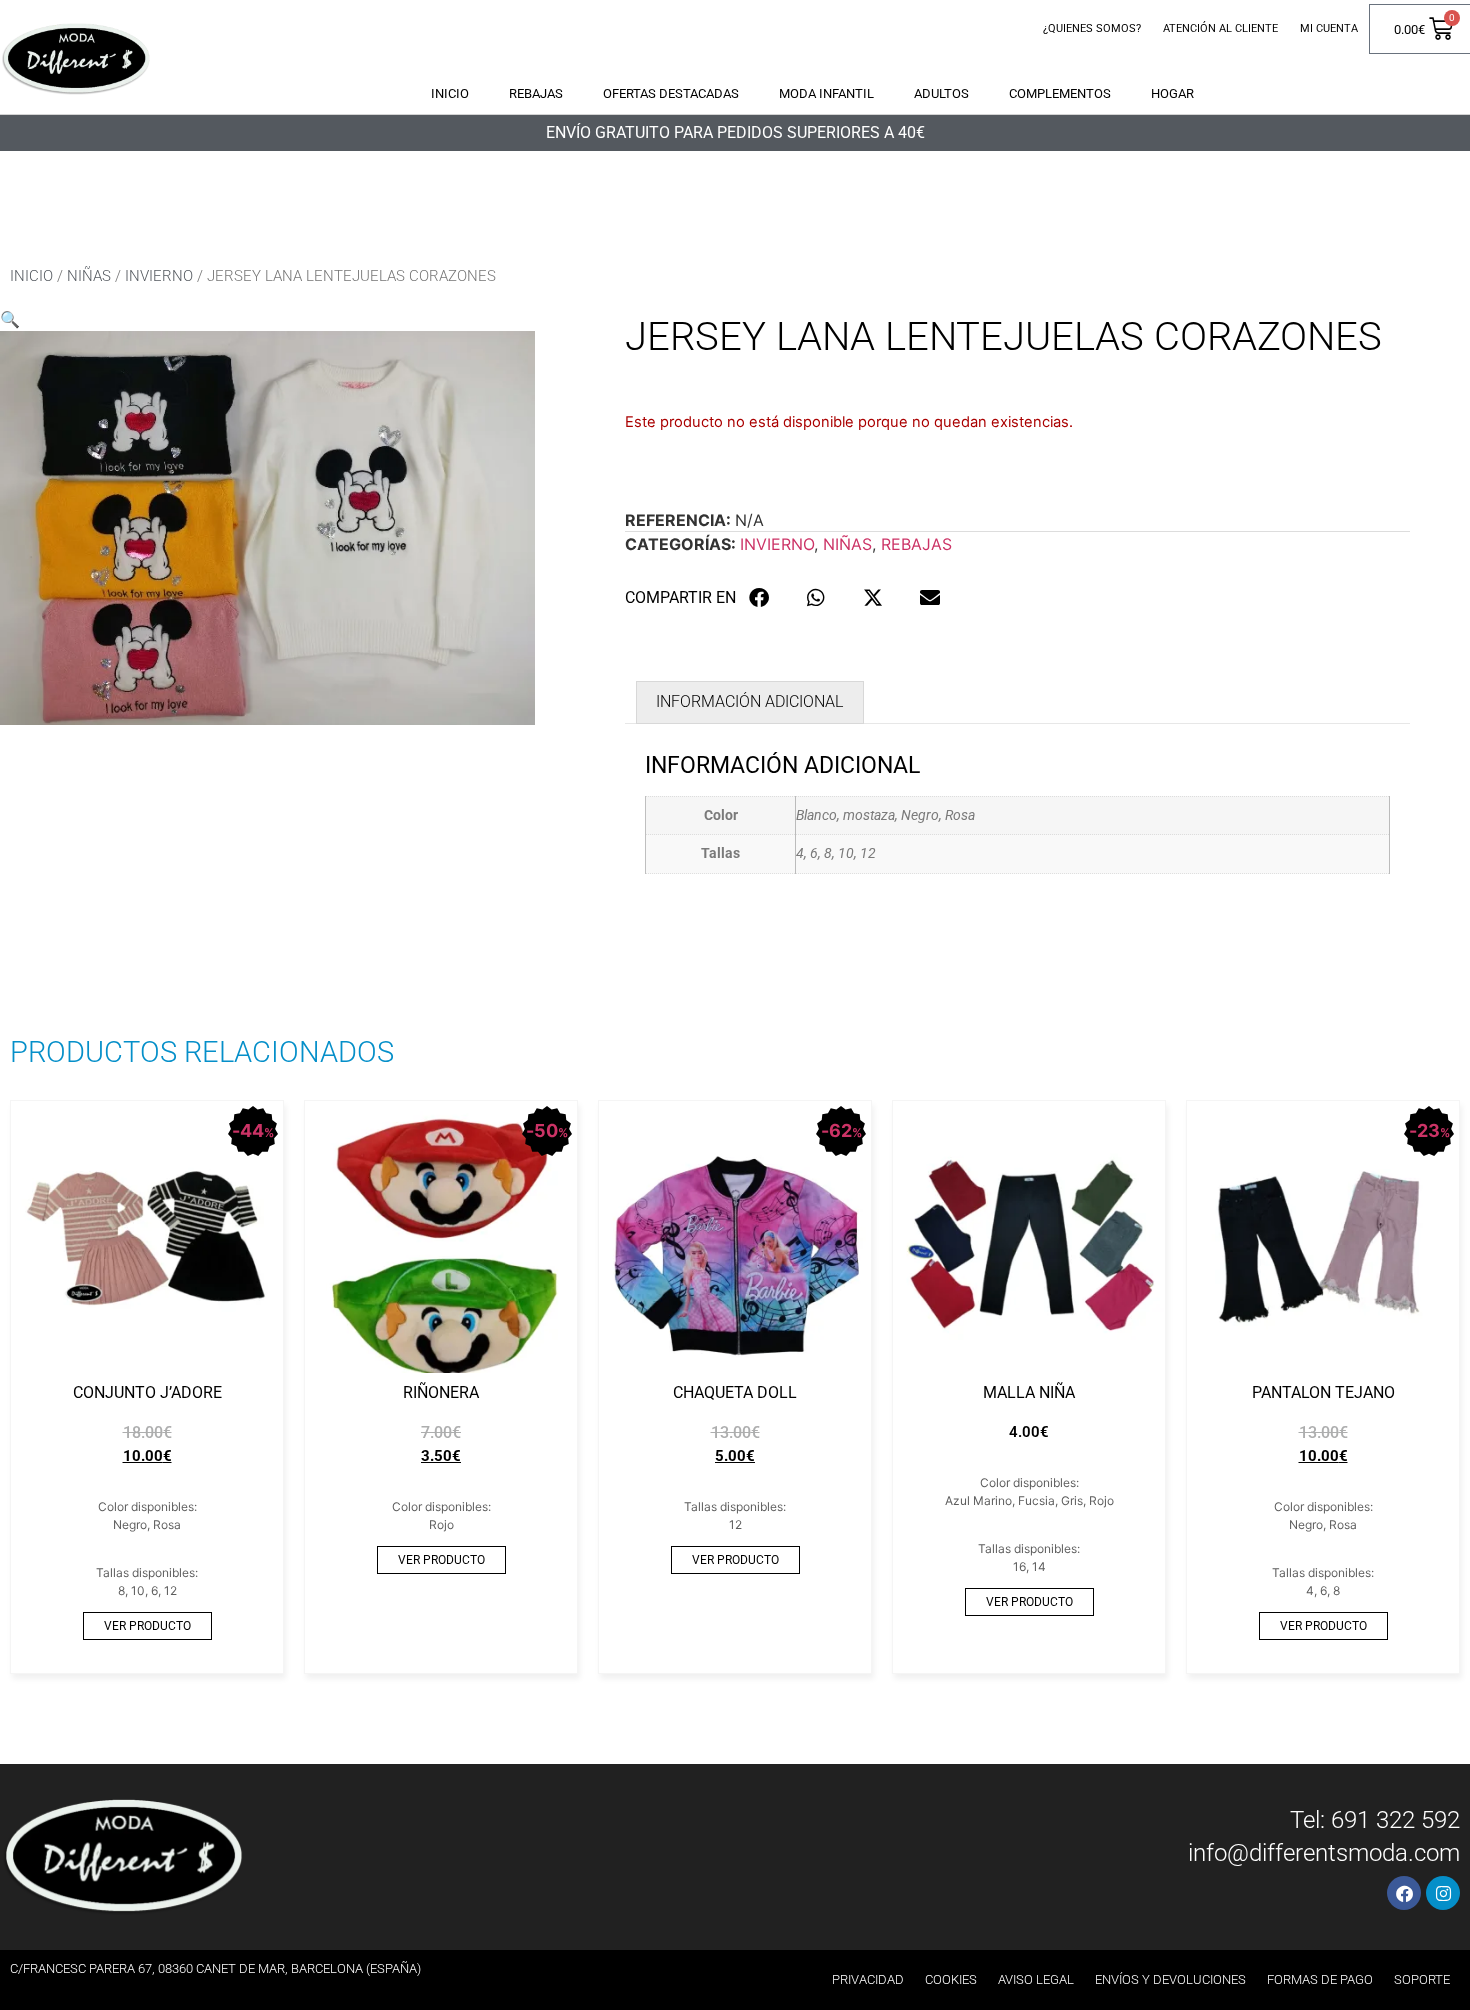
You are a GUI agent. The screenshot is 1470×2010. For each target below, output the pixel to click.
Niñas (89, 276)
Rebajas (536, 93)
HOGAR (1172, 93)
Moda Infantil (826, 93)
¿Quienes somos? (1092, 28)
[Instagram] (1443, 1893)
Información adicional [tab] (749, 701)
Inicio (450, 93)
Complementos (1060, 93)
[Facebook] (1404, 1893)
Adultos (941, 93)
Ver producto (147, 1626)
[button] (10, 319)
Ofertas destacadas (671, 93)
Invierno (159, 276)
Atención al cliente (1220, 28)
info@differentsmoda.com (1324, 1853)
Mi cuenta (1329, 28)
